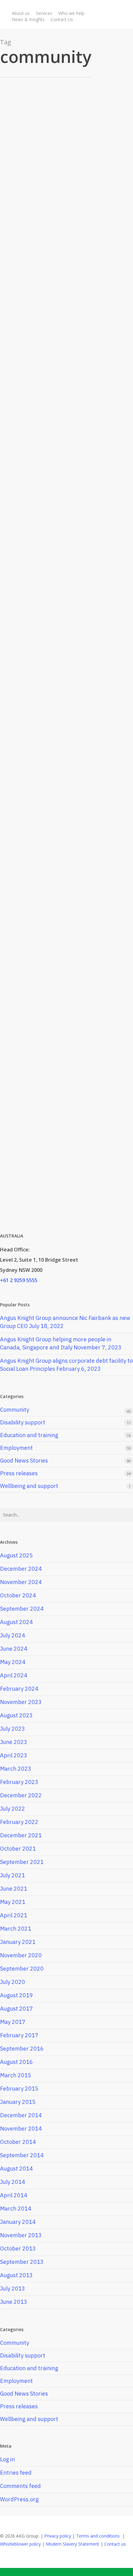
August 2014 (16, 2169)
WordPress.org (19, 2499)
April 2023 (14, 1755)
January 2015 (18, 2102)
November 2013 (21, 2235)
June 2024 (14, 1649)
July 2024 (13, 1635)
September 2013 (22, 2262)
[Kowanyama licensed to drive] (62, 142)
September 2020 (22, 1969)
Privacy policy (58, 2536)
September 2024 (22, 1609)
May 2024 (13, 1662)
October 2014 (18, 2142)
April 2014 (14, 2195)
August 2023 (16, 1715)
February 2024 (19, 1689)
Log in (7, 2459)
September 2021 (22, 1862)
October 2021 (18, 1849)
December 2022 (21, 1795)
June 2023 (14, 1742)
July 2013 (13, 2288)
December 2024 (21, 1569)
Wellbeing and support (29, 1486)
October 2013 (18, 2248)
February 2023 (19, 1782)
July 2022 (13, 1809)
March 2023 (16, 1769)
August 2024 (16, 1622)
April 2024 (14, 1675)
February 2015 (19, 2089)
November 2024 (21, 1582)
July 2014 (13, 2182)
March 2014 (16, 2209)
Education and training (29, 1435)
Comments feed (20, 2486)
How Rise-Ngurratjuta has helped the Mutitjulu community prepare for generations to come (49, 313)
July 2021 (13, 1875)
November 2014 (21, 2129)
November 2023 (21, 1702)
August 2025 (16, 1555)
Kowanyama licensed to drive (56, 129)
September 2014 (22, 2155)
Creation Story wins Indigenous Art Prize (59, 1049)
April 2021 (14, 1915)
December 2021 (21, 1835)
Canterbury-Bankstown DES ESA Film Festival (61, 669)
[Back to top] (66, 2572)
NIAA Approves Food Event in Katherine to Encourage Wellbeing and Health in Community (55, 523)
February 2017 (19, 2035)
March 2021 (16, 1929)
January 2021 (18, 1942)
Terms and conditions (98, 2536)
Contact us (115, 2544)
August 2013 (16, 2275)
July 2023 (13, 1729)
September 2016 (22, 2049)
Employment (43, 843)
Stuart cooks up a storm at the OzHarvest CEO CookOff (58, 1165)
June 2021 (14, 1889)
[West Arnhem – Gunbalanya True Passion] (62, 874)
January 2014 (18, 2222)
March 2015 (16, 2075)
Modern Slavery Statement (73, 2544)
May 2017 (13, 2022)
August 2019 (16, 1995)
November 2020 (21, 1955)
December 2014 (21, 2115)
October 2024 (18, 1595)
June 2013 (14, 2302)
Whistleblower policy (20, 2544)
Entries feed (16, 2473)
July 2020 (13, 1982)
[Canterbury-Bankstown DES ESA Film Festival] (62, 686)
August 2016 (16, 2062)
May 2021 (13, 1902)
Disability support (23, 1422)
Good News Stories (24, 120)
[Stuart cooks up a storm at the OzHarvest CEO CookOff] (51, 1182)
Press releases (45, 500)
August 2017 (16, 2009)
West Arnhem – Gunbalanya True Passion (53, 856)
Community (17, 291)
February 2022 (19, 1822)
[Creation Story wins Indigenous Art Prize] (53, 1066)
